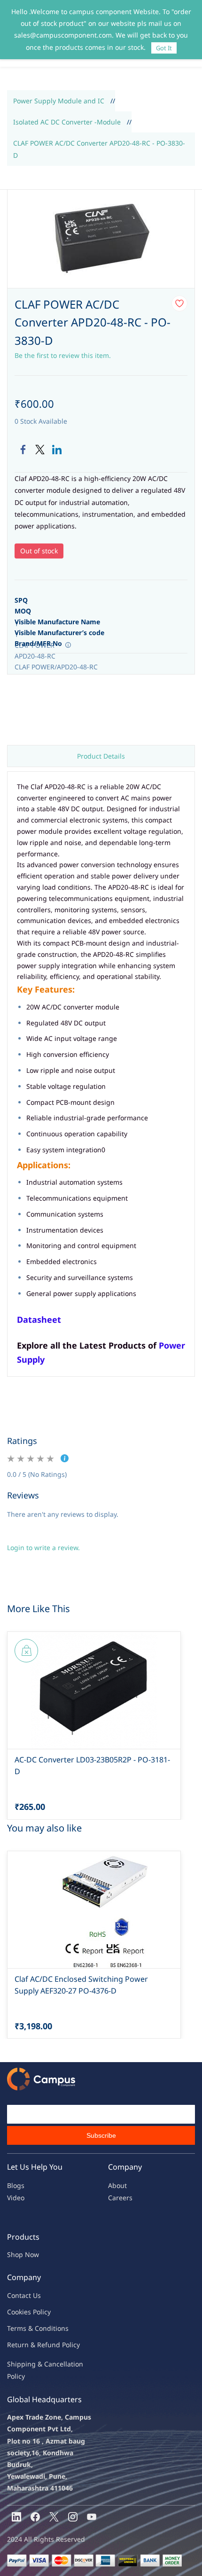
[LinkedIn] (57, 450)
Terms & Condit (31, 2328)
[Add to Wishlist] (179, 303)
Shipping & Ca (30, 2364)
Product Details (101, 756)
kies (25, 2312)
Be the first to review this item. (63, 355)
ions (62, 2328)
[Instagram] (73, 2517)
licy (46, 2312)
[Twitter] (40, 450)
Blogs (16, 2185)
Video (16, 2198)
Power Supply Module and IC (59, 101)
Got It (164, 48)
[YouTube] (92, 2517)
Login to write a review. (43, 1548)
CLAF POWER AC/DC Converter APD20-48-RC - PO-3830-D (99, 149)
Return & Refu (29, 2345)
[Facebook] (23, 450)
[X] (54, 2517)
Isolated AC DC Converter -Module (67, 122)
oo (15, 2312)
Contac (18, 2295)
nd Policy (66, 2345)
